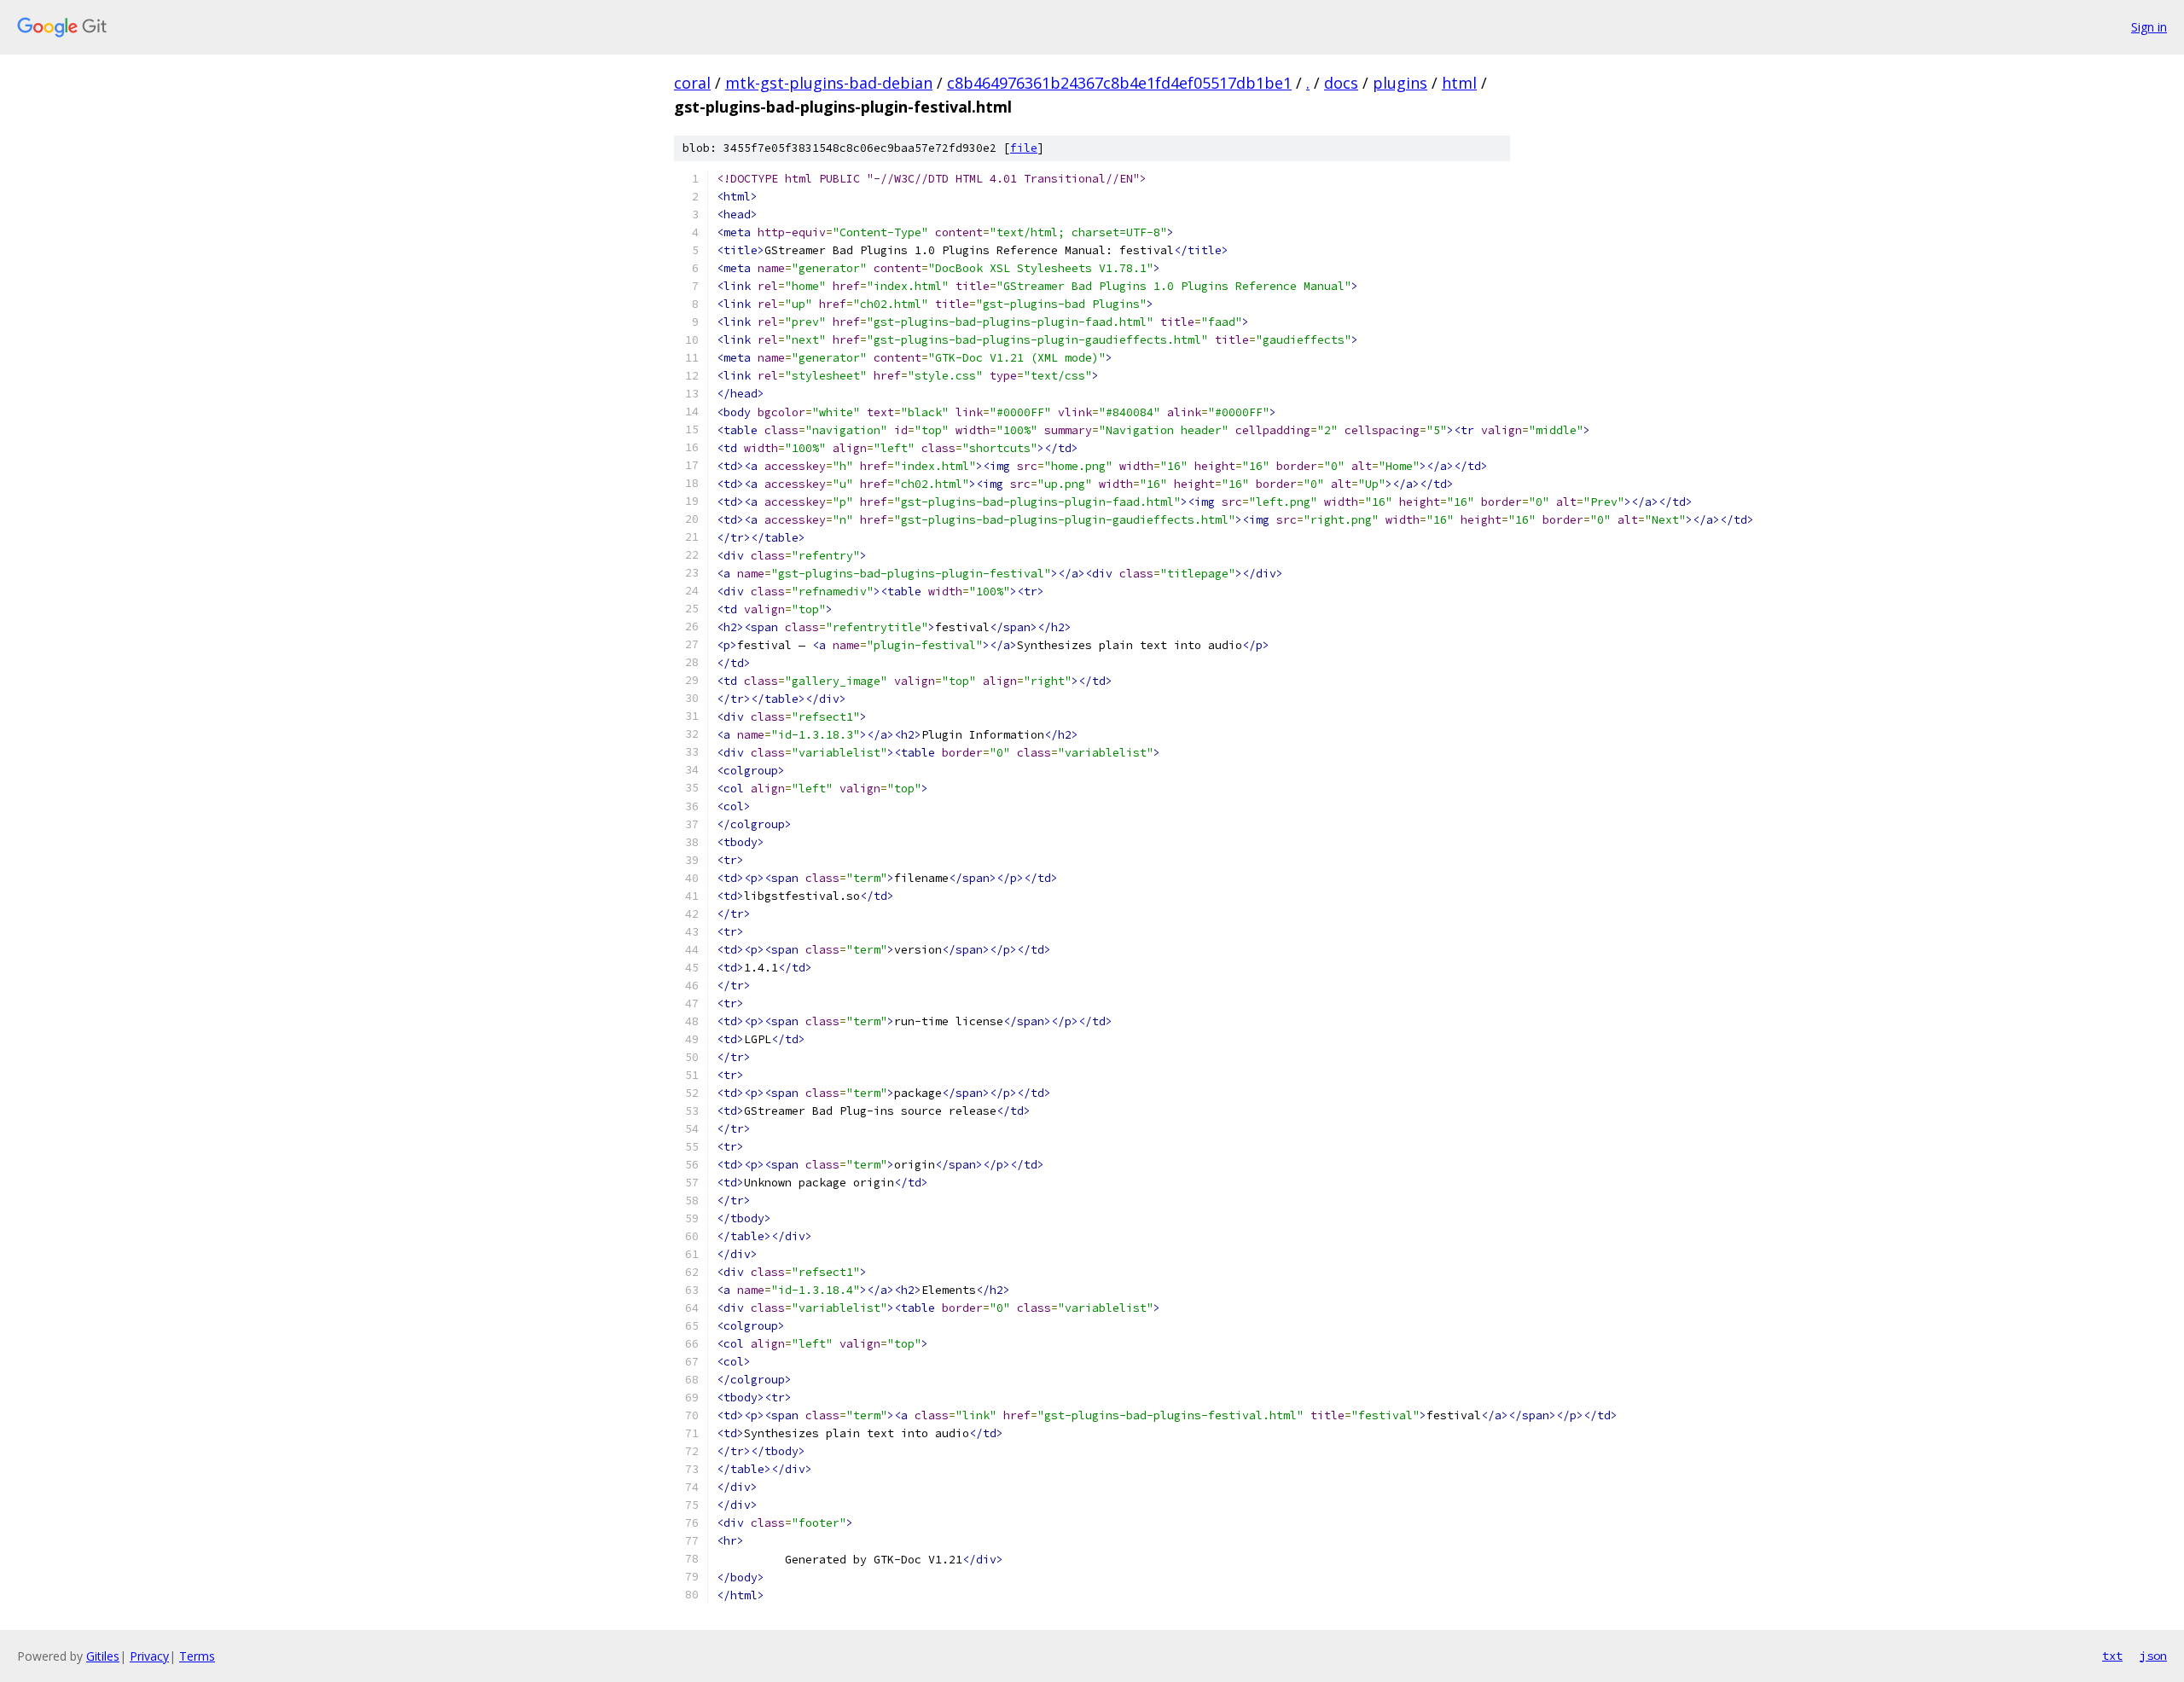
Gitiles (103, 1656)
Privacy (149, 1656)
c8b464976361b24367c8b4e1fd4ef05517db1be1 (1119, 83)
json (2153, 1656)
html (1459, 83)
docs (1341, 83)
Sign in (2149, 27)
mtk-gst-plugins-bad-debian (829, 83)
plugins (1400, 83)
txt (2112, 1656)
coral (692, 83)
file (1024, 148)
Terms (197, 1656)
